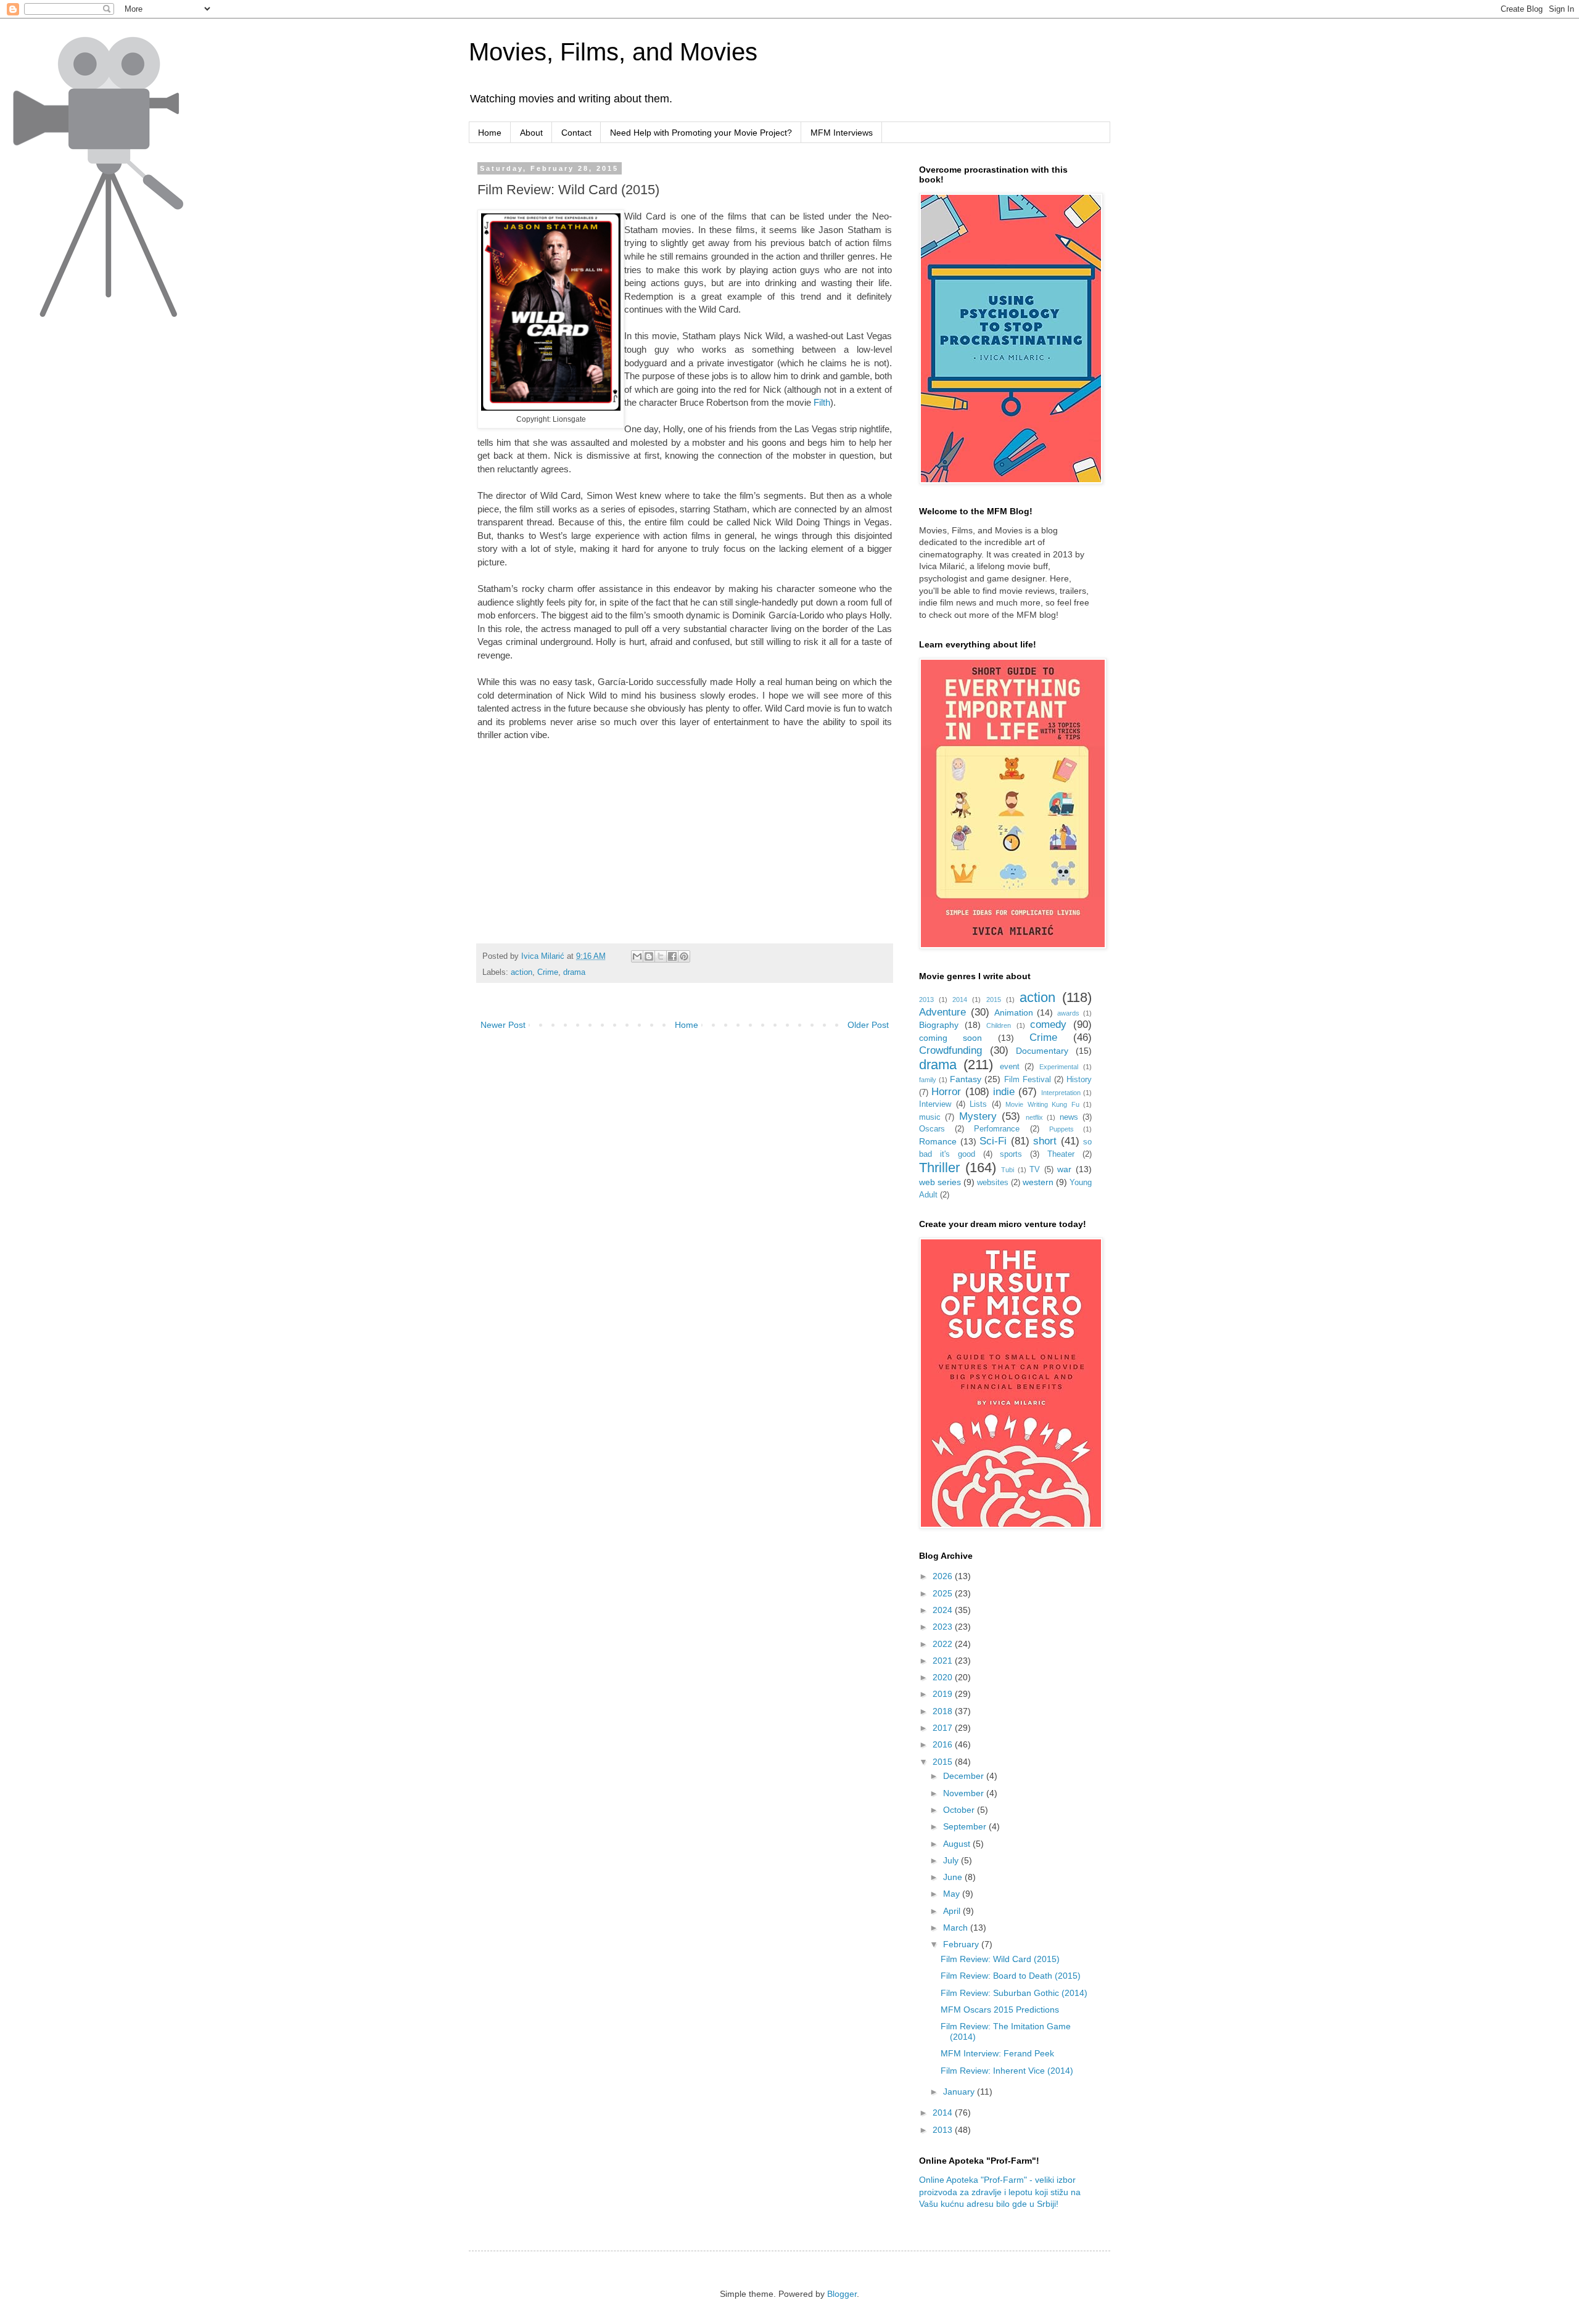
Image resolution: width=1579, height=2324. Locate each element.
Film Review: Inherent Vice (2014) (1007, 2071)
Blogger (842, 2294)
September (966, 1826)
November (965, 1793)
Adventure (942, 1012)
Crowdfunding (950, 1050)
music (930, 1117)
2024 (944, 1610)
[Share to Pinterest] (684, 956)
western (1038, 1182)
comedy (1048, 1024)
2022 (944, 1644)
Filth (822, 402)
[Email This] (637, 956)
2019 (944, 1694)
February (962, 1944)
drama (574, 972)
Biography (939, 1025)
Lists (978, 1104)
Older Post (868, 1025)
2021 (944, 1661)
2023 (944, 1627)
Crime (548, 972)
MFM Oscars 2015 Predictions (1000, 2010)
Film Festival (1028, 1080)
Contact (576, 133)
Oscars (932, 1129)
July (952, 1860)
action (522, 972)
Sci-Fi (993, 1141)
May (953, 1894)
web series (940, 1182)
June (954, 1877)
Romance (938, 1141)
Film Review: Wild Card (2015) (1000, 1959)
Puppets (1062, 1129)
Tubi (1008, 1170)
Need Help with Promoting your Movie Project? (701, 133)
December (965, 1776)
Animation (1014, 1012)
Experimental (1059, 1067)
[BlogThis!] (649, 956)
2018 (944, 1711)
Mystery (978, 1116)
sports (1011, 1154)
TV (1035, 1170)
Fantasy (966, 1079)
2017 (944, 1728)
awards (1068, 1013)
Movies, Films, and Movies (613, 52)
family (928, 1080)
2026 (944, 1576)
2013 (926, 1000)
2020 (944, 1677)
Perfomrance (997, 1129)
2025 (944, 1593)
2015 (994, 1000)
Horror (946, 1092)
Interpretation (1061, 1093)
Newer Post (503, 1025)
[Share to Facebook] (672, 956)
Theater (1061, 1154)
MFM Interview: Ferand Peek (997, 2053)
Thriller (939, 1168)
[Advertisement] (581, 841)
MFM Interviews (842, 133)
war (1064, 1169)
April (953, 1911)
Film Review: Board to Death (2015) (1011, 1976)
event (1010, 1067)
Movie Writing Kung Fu (1042, 1104)
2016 (944, 1744)
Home (490, 133)
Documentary (1042, 1051)
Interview (935, 1104)
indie (1004, 1092)
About (531, 133)
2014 (960, 1000)
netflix (1034, 1117)
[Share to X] (661, 956)
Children (999, 1025)
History (1079, 1080)
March (957, 1928)
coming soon (950, 1038)
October (960, 1810)
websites (993, 1183)
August (958, 1844)
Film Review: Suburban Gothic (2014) (1014, 1993)
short (1045, 1141)
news (1069, 1117)
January (960, 2092)
